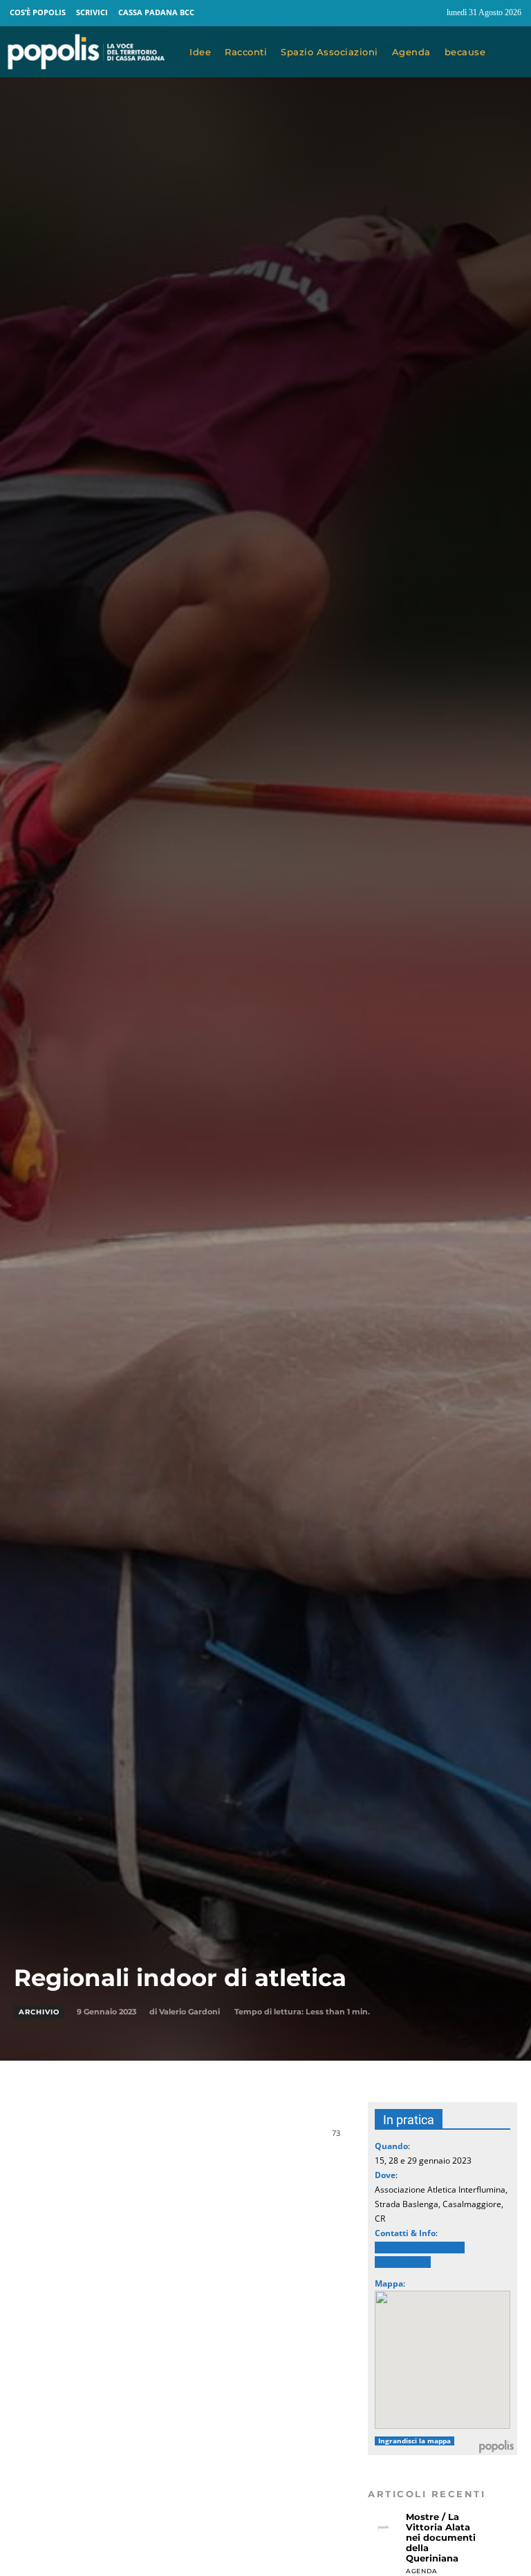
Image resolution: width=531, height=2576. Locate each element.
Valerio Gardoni (189, 2012)
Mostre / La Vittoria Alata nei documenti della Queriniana (441, 2537)
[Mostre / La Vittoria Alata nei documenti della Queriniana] (383, 2527)
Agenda (422, 2571)
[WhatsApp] (185, 2140)
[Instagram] (430, 13)
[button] (512, 53)
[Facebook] (404, 13)
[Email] (217, 2140)
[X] (153, 2140)
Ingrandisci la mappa (414, 2441)
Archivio (39, 2012)
